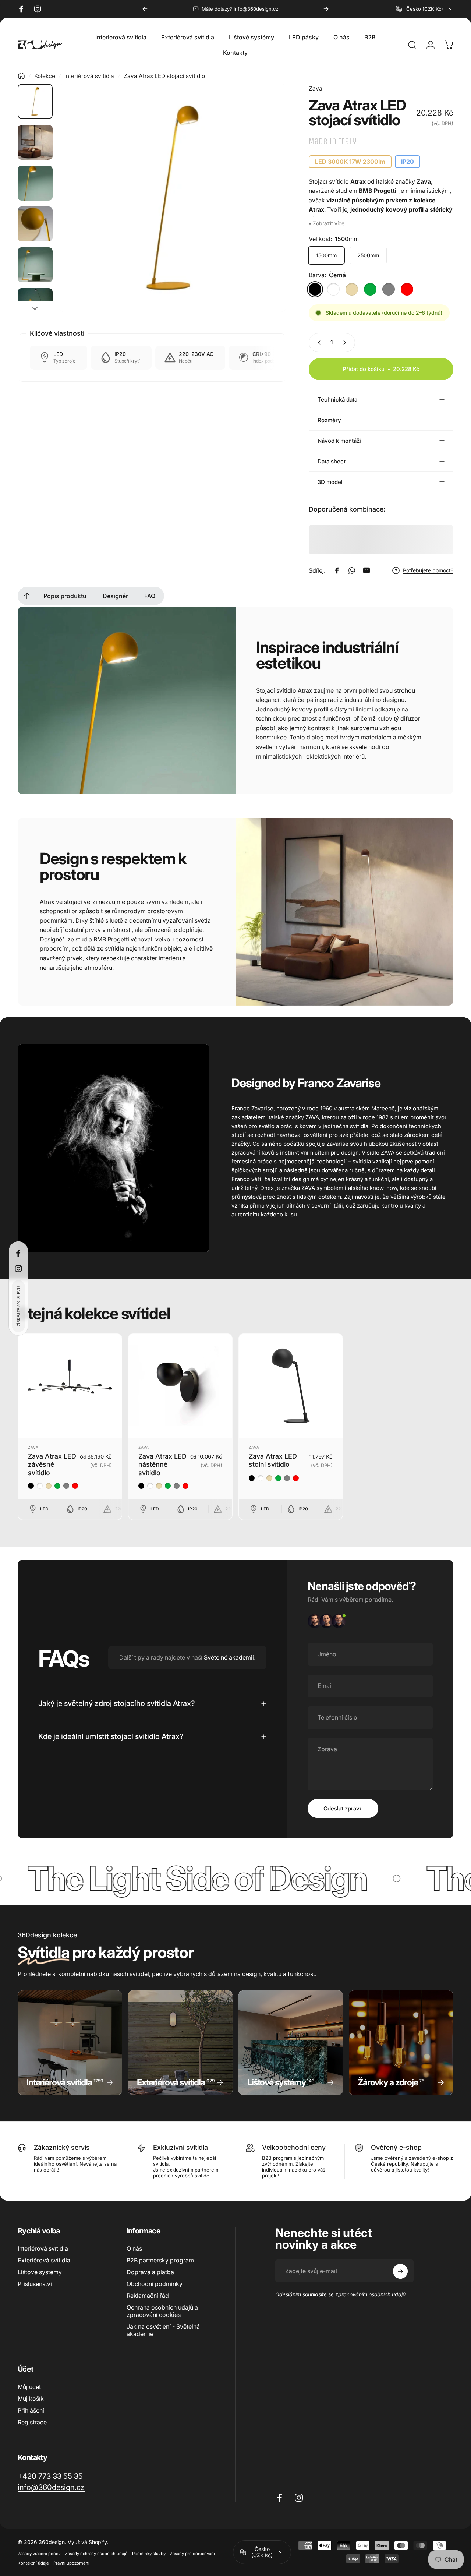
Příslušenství (35, 2284)
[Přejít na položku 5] (35, 265)
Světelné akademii (229, 1657)
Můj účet (29, 2387)
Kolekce (45, 76)
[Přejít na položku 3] (35, 183)
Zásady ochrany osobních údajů (96, 2554)
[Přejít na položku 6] (35, 306)
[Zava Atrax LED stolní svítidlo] (291, 1386)
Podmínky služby (149, 2554)
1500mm (326, 255)
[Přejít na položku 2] (35, 142)
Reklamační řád (148, 2296)
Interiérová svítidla (89, 76)
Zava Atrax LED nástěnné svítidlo (162, 1464)
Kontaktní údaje (33, 2563)
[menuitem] (27, 596)
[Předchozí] (145, 9)
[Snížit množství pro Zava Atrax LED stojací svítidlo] (318, 343)
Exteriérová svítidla (44, 2260)
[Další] (326, 9)
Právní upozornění (71, 2563)
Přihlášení (31, 2410)
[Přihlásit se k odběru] (400, 2271)
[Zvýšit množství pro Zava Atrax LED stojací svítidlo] (346, 343)
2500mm (368, 255)
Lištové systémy (40, 2272)
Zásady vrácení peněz (39, 2554)
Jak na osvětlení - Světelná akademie (163, 2330)
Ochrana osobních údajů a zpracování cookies (162, 2311)
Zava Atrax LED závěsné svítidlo (52, 1464)
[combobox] (425, 9)
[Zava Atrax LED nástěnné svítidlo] (180, 1386)
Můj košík (31, 2399)
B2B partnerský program (160, 2260)
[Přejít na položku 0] (35, 101)
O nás (134, 2248)
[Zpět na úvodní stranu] (21, 76)
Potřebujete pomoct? (428, 570)
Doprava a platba (150, 2272)
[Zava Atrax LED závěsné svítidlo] (70, 1386)
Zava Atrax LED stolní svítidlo (273, 1460)
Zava (316, 88)
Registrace (32, 2422)
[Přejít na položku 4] (35, 224)
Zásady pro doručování (192, 2554)
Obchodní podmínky (155, 2284)
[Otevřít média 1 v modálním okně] (172, 198)
